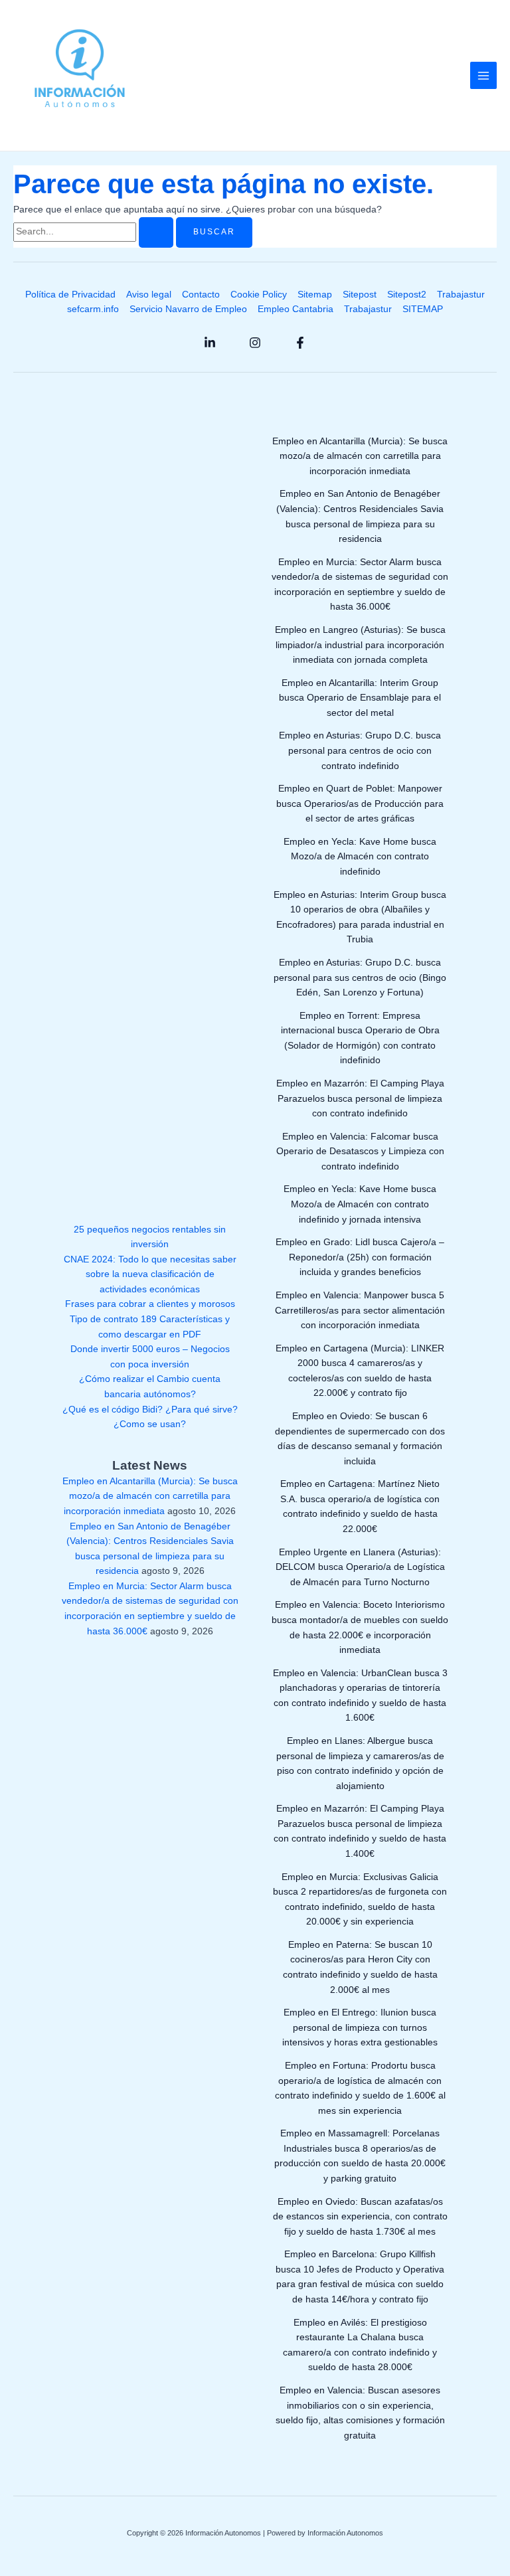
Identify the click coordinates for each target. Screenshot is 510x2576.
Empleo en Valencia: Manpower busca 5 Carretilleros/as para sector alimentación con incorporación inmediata (360, 1310)
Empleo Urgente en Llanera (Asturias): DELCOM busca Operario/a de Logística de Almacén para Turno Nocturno (360, 1567)
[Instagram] (255, 343)
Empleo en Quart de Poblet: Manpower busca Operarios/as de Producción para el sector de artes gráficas (360, 804)
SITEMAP (423, 309)
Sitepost (360, 295)
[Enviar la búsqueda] (156, 232)
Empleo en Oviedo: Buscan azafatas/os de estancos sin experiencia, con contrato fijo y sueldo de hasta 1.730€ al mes (360, 2217)
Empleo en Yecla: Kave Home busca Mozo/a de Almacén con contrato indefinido (360, 857)
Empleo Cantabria (296, 309)
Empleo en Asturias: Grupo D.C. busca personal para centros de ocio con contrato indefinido (360, 750)
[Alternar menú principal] (484, 75)
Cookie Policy (259, 295)
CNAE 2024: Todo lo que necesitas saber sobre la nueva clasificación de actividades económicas (150, 1274)
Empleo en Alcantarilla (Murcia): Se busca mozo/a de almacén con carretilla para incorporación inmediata (150, 1496)
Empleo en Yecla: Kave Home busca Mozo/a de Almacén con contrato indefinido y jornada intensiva (360, 1204)
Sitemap (315, 295)
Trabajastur (461, 295)
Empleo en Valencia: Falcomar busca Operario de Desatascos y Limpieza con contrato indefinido (360, 1152)
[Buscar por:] (95, 231)
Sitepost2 (407, 295)
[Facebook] (300, 343)
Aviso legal (149, 295)
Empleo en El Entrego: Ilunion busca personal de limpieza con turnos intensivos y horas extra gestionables (360, 2027)
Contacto (201, 295)
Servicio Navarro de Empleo (188, 309)
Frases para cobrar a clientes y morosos (150, 1304)
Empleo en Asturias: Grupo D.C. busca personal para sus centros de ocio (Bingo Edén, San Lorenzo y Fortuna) (360, 978)
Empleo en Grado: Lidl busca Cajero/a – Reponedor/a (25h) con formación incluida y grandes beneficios (360, 1257)
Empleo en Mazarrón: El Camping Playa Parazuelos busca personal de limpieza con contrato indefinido (360, 1098)
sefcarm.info (93, 309)
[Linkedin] (210, 343)
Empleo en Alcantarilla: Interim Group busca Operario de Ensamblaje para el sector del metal (360, 698)
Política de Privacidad (70, 295)
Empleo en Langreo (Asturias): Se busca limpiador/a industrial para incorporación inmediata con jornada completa (360, 645)
